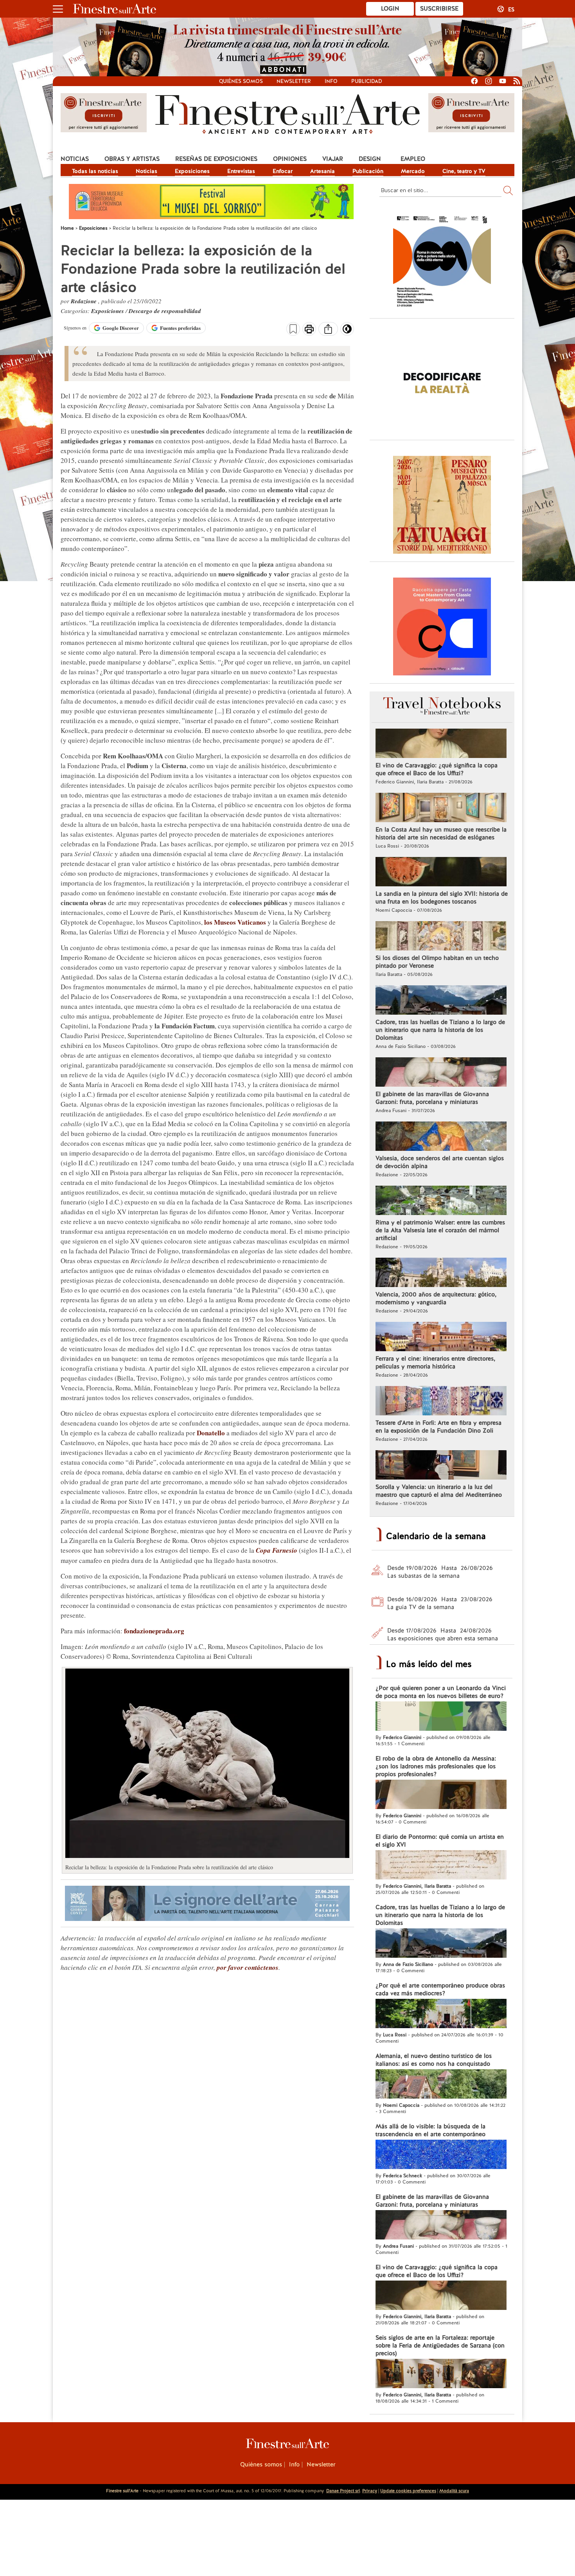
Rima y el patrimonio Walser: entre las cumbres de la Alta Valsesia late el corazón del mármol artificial (440, 1230)
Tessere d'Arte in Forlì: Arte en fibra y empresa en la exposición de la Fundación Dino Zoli (438, 1427)
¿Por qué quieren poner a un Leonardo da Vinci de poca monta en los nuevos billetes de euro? (441, 1692)
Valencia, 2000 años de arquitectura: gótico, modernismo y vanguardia (436, 1298)
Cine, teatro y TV (464, 171)
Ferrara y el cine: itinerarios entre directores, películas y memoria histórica (435, 1363)
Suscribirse (439, 9)
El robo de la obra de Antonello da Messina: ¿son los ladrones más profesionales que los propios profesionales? (436, 1766)
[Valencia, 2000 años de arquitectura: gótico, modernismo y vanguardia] (441, 1273)
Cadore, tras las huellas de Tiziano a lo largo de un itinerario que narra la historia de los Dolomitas (440, 1030)
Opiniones (290, 159)
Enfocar (283, 171)
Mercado (413, 171)
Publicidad (367, 81)
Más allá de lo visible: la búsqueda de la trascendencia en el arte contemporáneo (430, 2130)
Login (390, 9)
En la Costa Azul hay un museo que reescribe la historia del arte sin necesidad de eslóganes (441, 833)
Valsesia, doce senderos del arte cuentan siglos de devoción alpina (440, 1162)
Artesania (323, 171)
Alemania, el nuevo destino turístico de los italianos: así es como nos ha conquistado (434, 2060)
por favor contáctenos (248, 1968)
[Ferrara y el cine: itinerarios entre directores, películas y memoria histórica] (441, 1338)
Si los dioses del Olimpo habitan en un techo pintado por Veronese (437, 962)
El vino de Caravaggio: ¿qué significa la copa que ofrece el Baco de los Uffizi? (437, 769)
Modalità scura (454, 2491)
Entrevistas (241, 171)
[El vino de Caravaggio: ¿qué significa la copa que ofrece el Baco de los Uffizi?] (441, 744)
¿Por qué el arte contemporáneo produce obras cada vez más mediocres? (440, 1989)
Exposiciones (192, 171)
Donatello (211, 1433)
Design (370, 159)
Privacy (370, 2491)
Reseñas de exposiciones (216, 159)
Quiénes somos (241, 81)
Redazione (84, 301)
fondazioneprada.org (153, 1631)
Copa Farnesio (277, 1550)
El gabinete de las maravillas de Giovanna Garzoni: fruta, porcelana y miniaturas (432, 1098)
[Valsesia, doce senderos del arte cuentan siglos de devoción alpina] (441, 1137)
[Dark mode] (347, 331)
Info (331, 81)
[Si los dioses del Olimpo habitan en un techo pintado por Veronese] (441, 937)
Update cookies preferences (408, 2491)
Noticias (75, 159)
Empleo (413, 159)
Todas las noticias (95, 171)
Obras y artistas (132, 159)
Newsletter (294, 81)
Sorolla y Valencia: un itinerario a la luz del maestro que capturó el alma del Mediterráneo (439, 1491)
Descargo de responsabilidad (165, 311)
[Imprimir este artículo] (309, 330)
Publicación (368, 171)
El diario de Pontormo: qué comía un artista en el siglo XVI (440, 1841)
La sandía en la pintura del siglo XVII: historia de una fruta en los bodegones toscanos (442, 898)
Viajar (333, 159)
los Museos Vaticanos (235, 922)
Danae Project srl (343, 2491)
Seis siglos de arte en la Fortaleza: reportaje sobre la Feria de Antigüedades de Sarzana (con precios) (440, 2346)
